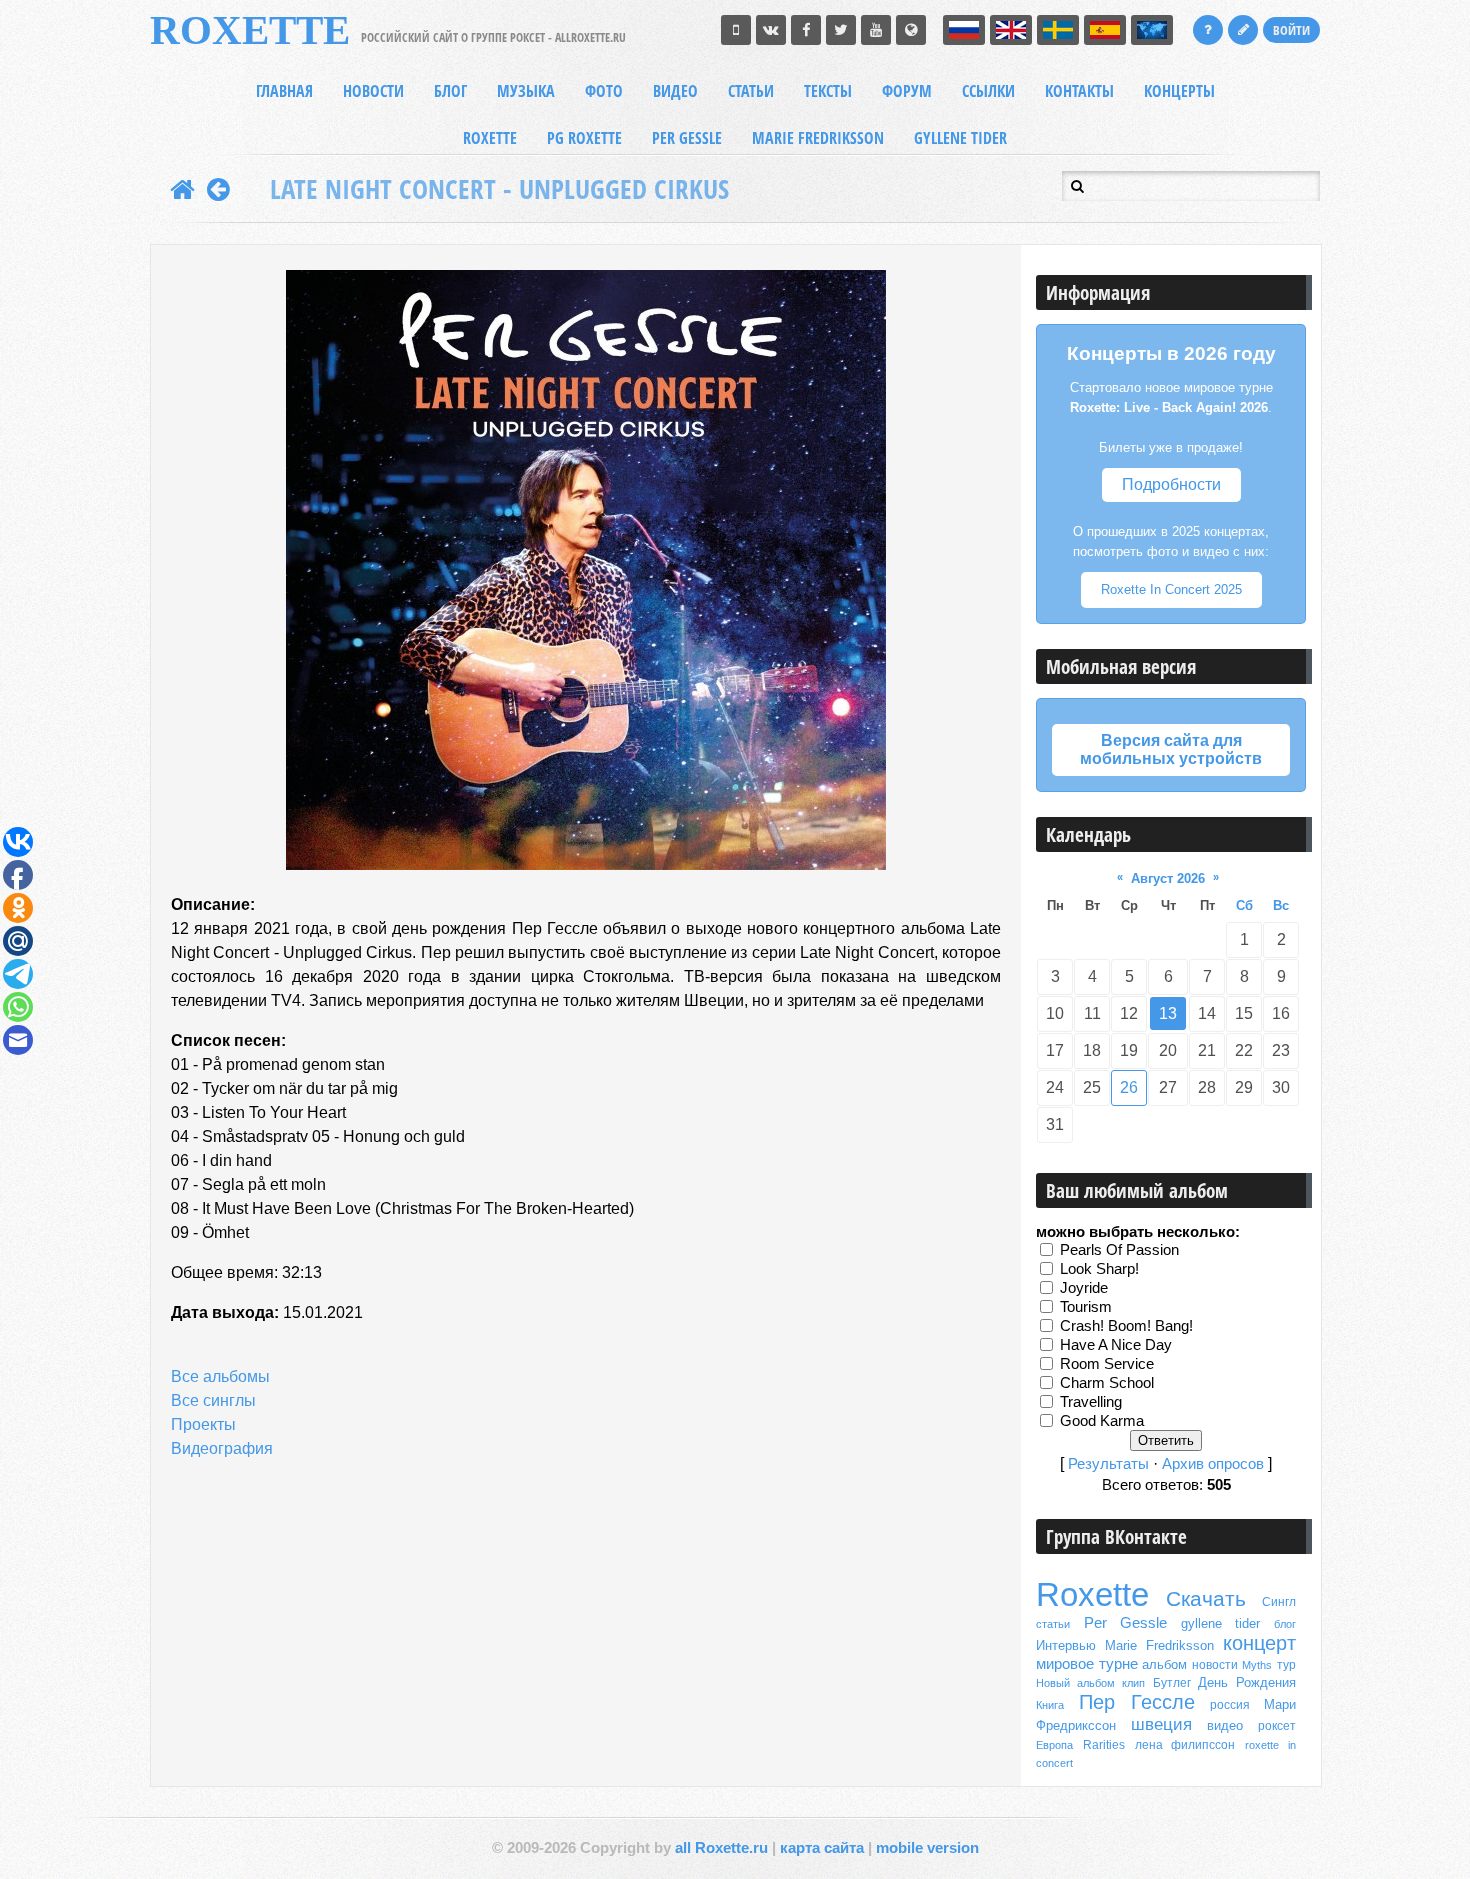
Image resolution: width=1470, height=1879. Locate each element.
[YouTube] (876, 30)
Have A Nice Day (1116, 1344)
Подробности (1171, 484)
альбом (1164, 1664)
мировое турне (1087, 1664)
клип (1133, 1683)
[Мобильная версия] (736, 30)
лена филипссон (1185, 1745)
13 (1168, 1013)
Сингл (1279, 1602)
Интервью (1066, 1645)
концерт (1259, 1643)
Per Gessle (1126, 1623)
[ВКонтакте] (771, 30)
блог (1285, 1624)
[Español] (1105, 30)
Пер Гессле (1137, 1702)
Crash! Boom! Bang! (1126, 1325)
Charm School (1107, 1382)
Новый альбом (1075, 1683)
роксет (1277, 1726)
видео (1225, 1725)
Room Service (1107, 1363)
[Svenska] (1058, 30)
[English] (1011, 30)
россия (1230, 1705)
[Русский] (964, 30)
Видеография (222, 1448)
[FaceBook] (806, 30)
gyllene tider (1221, 1623)
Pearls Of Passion (1119, 1249)
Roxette (1092, 1594)
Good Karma (1102, 1420)
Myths (1257, 1665)
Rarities (1104, 1745)
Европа (1054, 1745)
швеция (1161, 1724)
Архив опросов (1213, 1464)
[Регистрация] (1243, 30)
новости (1215, 1665)
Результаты (1108, 1464)
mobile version (927, 1848)
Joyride (1084, 1287)
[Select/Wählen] (1152, 30)
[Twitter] (841, 30)
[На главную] (182, 189)
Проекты (203, 1424)
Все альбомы (220, 1376)
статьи (1053, 1624)
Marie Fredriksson (1159, 1645)
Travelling (1091, 1401)
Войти (1291, 30)
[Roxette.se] (911, 30)
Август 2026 (1168, 878)
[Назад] (218, 189)
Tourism (1086, 1306)
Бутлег (1172, 1683)
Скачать (1206, 1599)
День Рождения (1247, 1682)
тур (1286, 1665)
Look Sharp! (1099, 1268)
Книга (1050, 1705)
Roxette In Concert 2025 (1171, 589)
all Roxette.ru (721, 1848)
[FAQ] (1208, 30)
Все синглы (213, 1400)
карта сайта (822, 1848)
